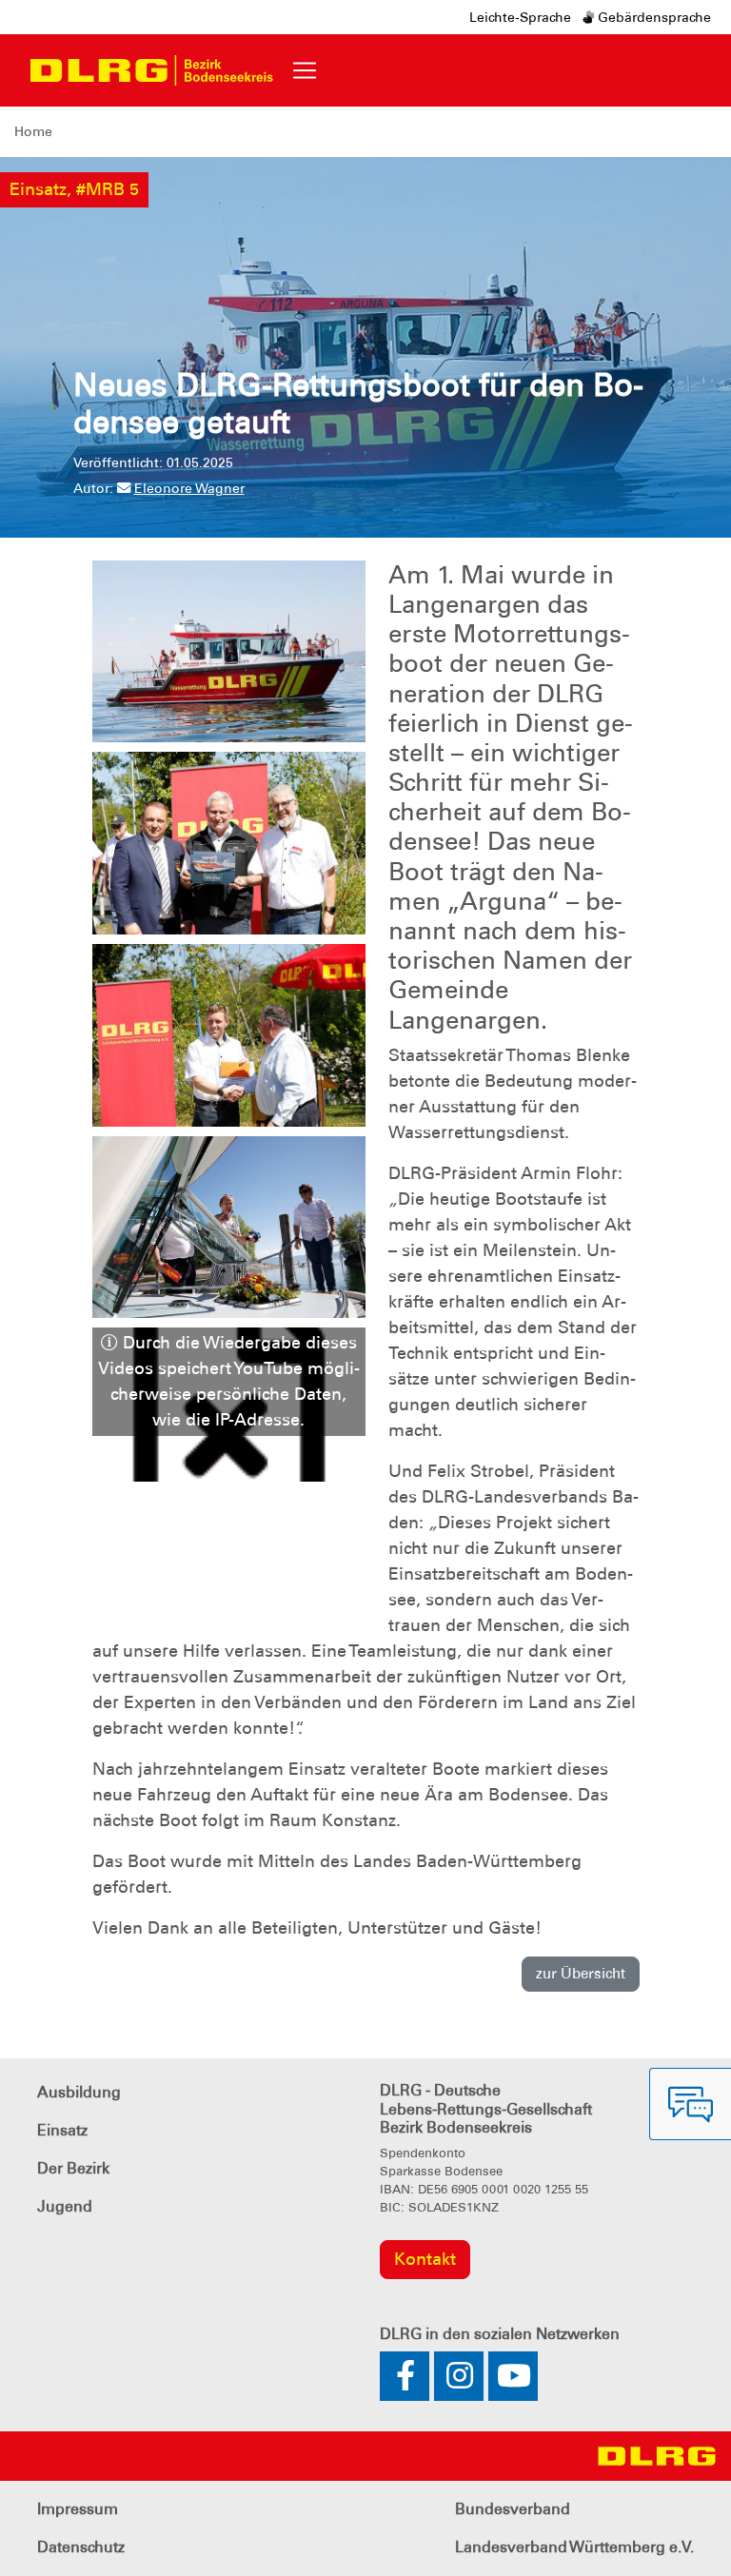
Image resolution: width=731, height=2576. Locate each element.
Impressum (78, 2509)
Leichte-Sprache (520, 17)
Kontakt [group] (425, 2259)
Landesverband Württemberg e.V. (574, 2547)
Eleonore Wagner (189, 488)
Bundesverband (513, 2509)
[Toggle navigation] (305, 70)
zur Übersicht (581, 1974)
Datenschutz (81, 2547)
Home (33, 131)
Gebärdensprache (652, 17)
